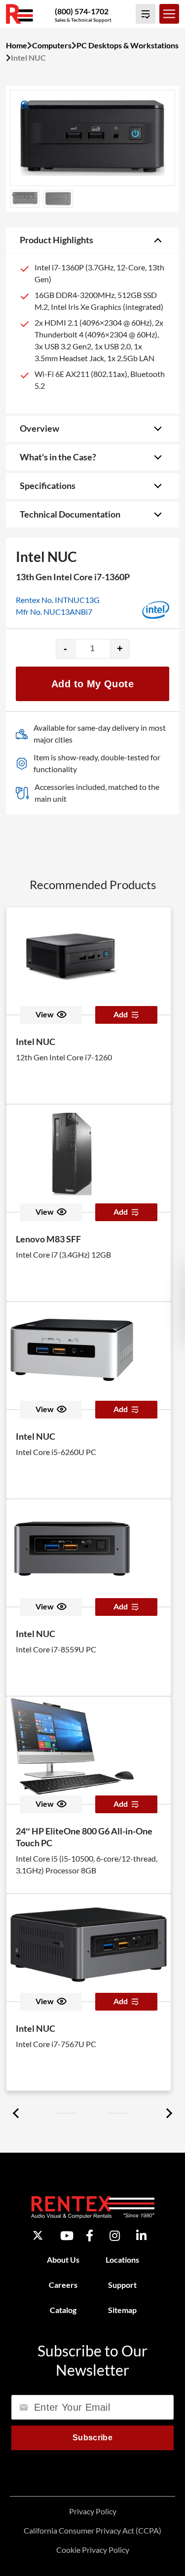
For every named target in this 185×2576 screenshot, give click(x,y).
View (45, 1014)
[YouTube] (67, 2236)
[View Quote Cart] (146, 14)
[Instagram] (115, 2236)
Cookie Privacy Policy (93, 2550)
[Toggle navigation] (169, 14)
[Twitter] (38, 2235)
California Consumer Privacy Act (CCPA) (92, 2530)
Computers (52, 45)
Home (17, 45)
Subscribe (92, 2438)
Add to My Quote (92, 684)
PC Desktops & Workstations (128, 45)
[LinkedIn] (141, 2236)
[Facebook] (90, 2236)
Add (121, 1014)
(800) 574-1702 (82, 11)
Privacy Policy (93, 2511)
